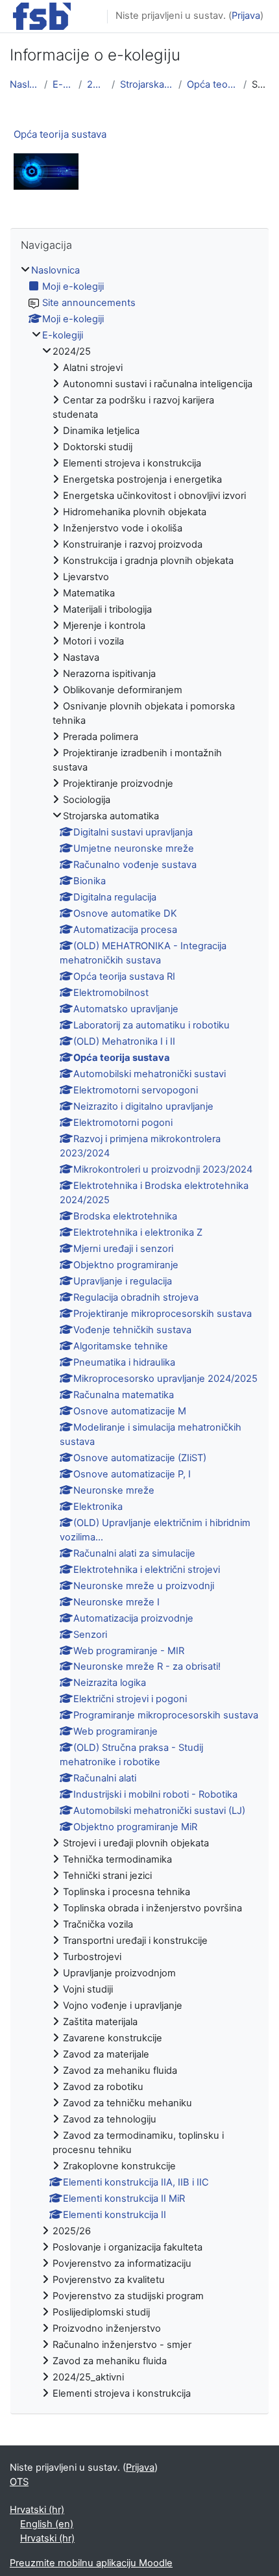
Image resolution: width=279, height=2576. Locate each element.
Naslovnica (24, 84)
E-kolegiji (63, 84)
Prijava (246, 16)
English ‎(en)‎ (47, 2524)
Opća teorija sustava (212, 84)
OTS (19, 2482)
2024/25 (97, 84)
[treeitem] (139, 1333)
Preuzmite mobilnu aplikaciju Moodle (91, 2563)
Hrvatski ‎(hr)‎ (37, 2510)
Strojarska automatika (147, 84)
